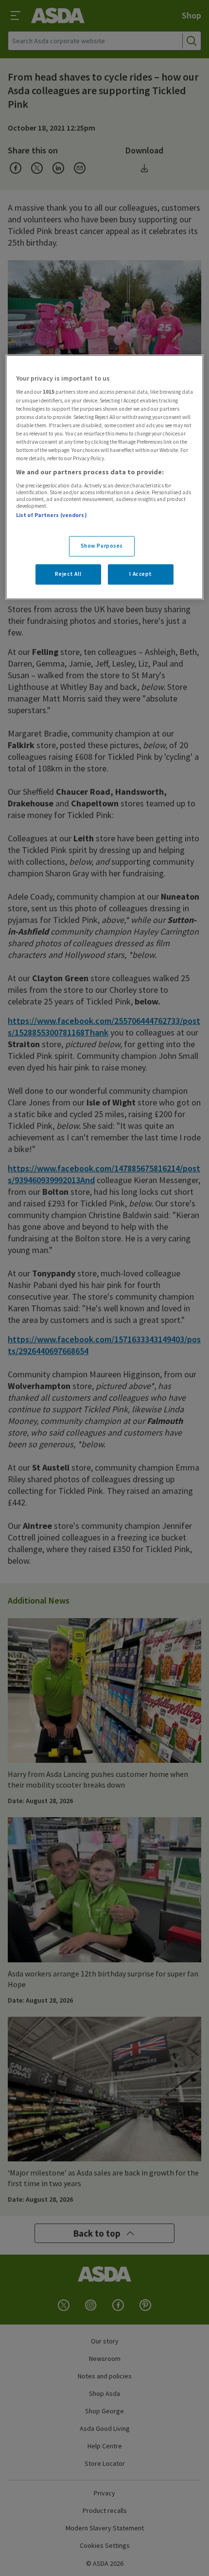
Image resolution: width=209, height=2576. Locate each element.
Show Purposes (102, 546)
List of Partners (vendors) (52, 515)
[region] (105, 477)
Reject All (68, 574)
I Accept (141, 574)
